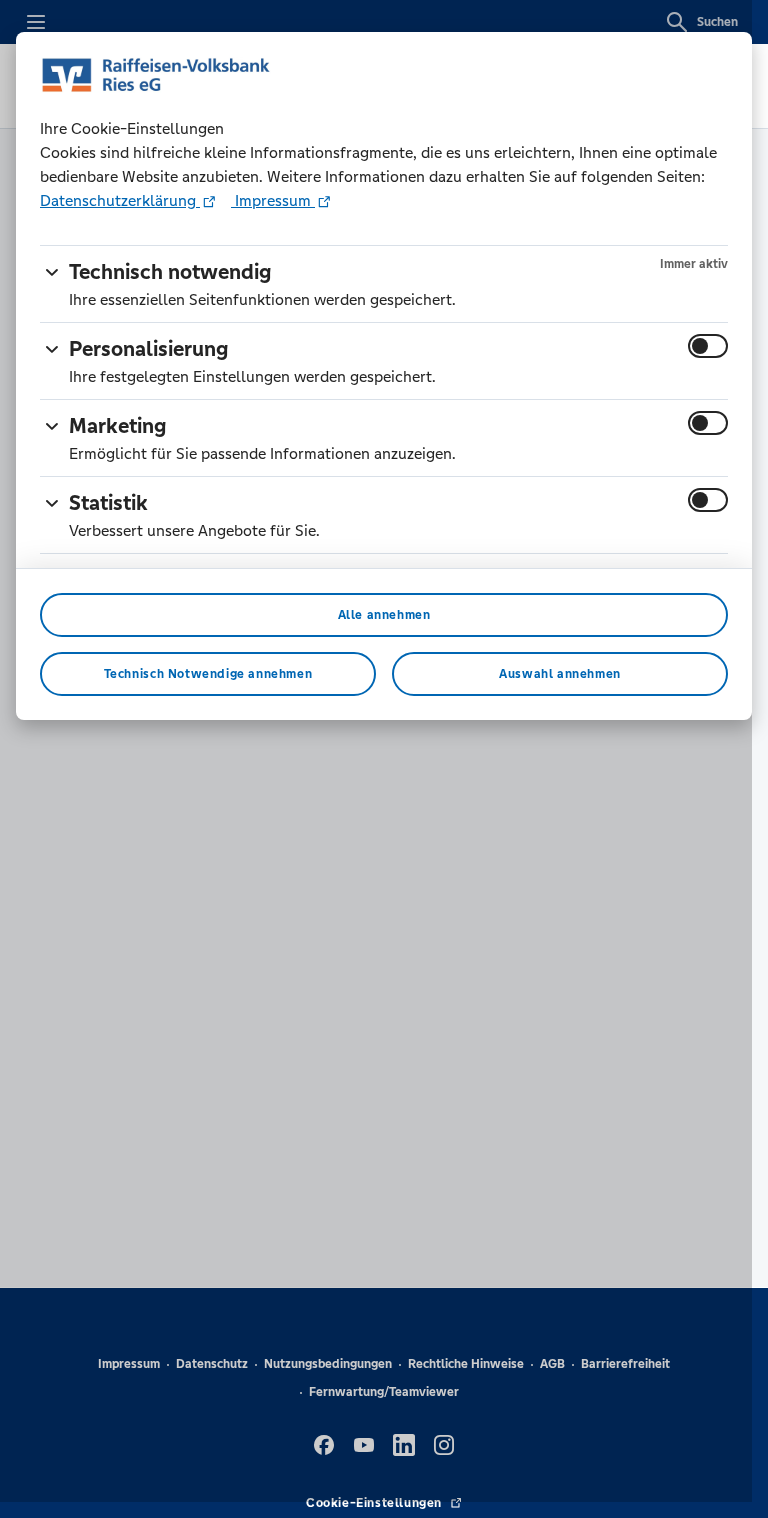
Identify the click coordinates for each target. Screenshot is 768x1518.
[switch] (708, 346)
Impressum (273, 200)
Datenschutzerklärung (120, 200)
